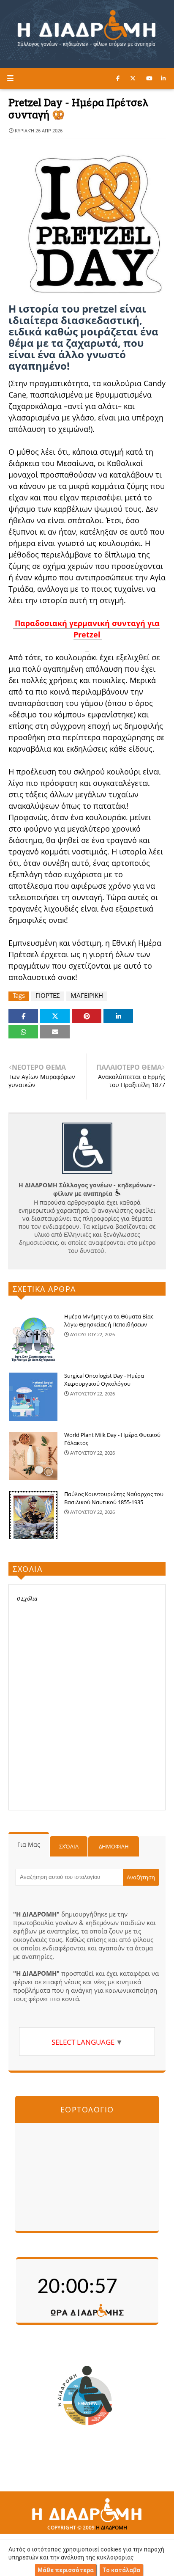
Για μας (29, 1844)
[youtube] (149, 78)
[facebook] (118, 78)
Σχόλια (69, 1846)
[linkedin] (163, 78)
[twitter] (133, 78)
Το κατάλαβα (121, 2570)
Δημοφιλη (114, 1846)
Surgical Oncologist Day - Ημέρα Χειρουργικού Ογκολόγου (104, 1380)
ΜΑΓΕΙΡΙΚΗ (87, 996)
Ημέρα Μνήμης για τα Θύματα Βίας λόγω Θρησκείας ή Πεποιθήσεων (109, 1321)
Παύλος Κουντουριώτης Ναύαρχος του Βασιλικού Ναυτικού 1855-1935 (114, 1498)
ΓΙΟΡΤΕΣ (48, 996)
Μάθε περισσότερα (66, 2570)
